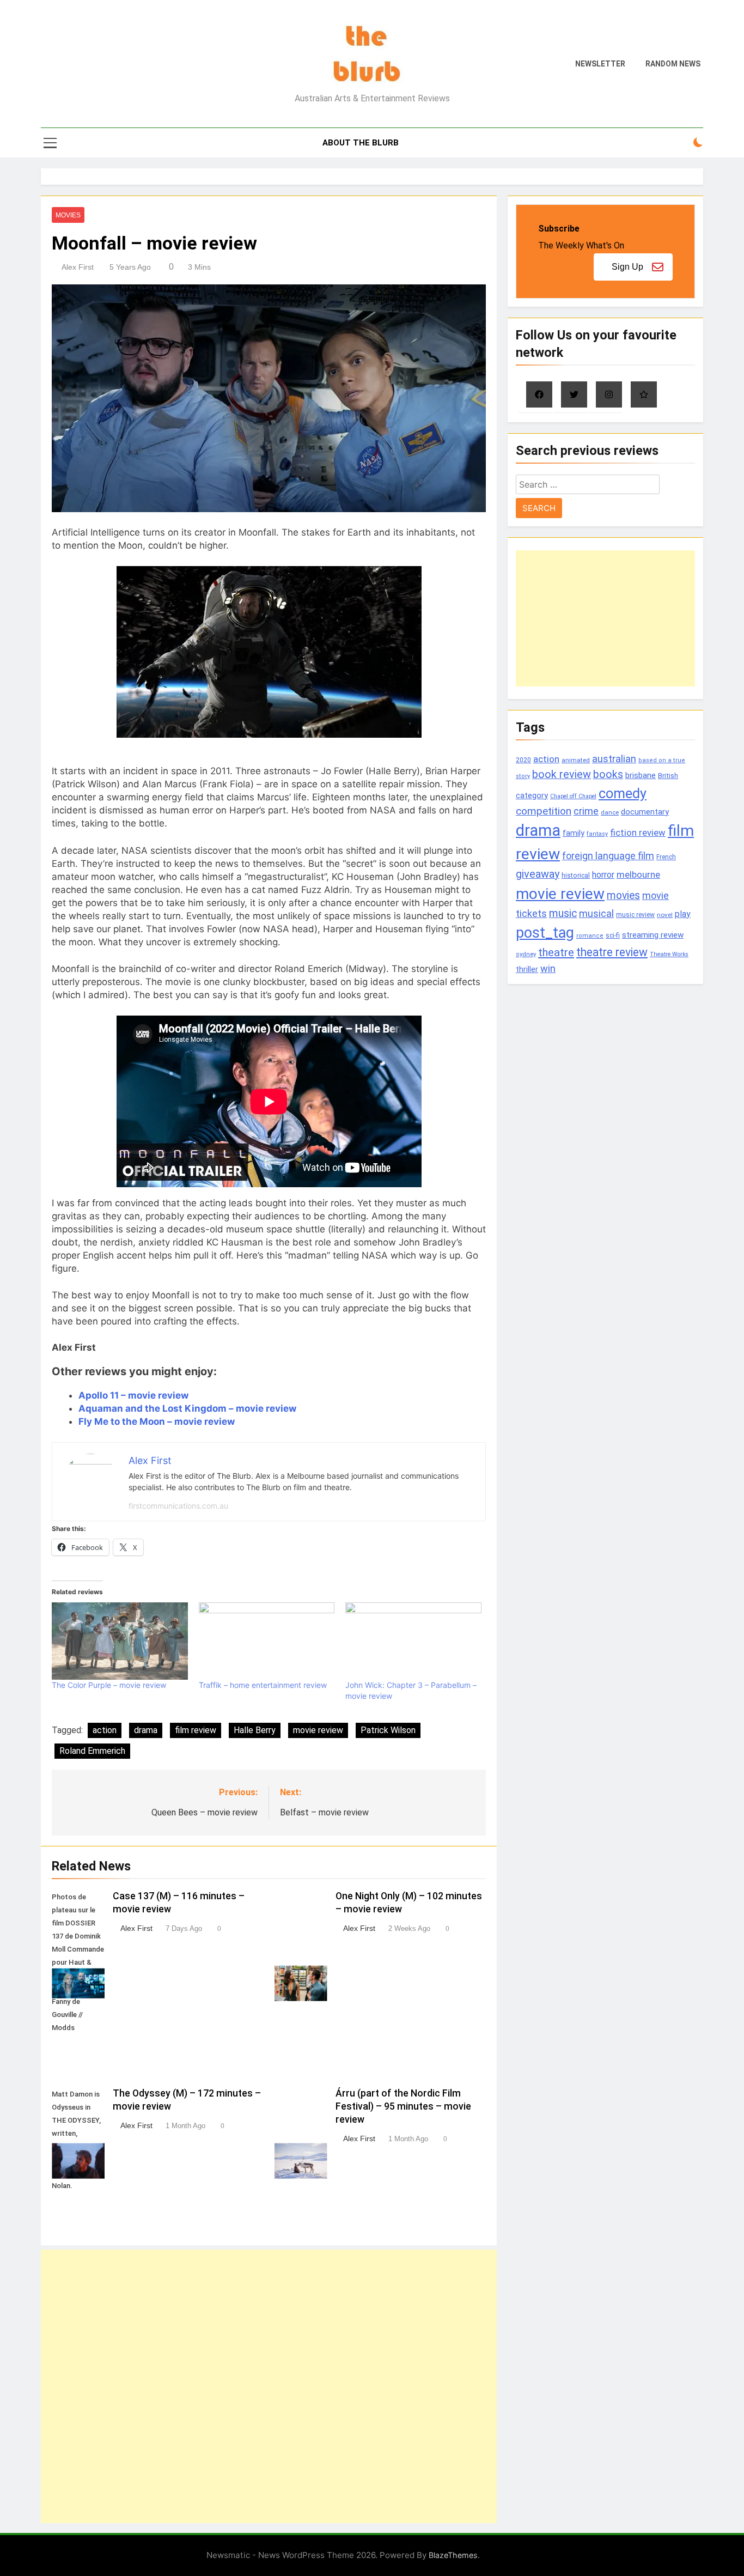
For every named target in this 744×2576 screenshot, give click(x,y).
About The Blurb (361, 143)
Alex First (78, 267)
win (548, 968)
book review (562, 774)
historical (576, 875)
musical (596, 913)
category (532, 795)
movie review (318, 1730)
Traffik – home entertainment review (263, 1685)
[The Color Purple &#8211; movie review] (120, 1641)
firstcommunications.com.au (178, 1506)
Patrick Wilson (388, 1730)
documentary (645, 812)
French (666, 857)
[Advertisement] (269, 2386)
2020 (523, 760)
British (668, 776)
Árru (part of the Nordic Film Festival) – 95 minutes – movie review (403, 2106)
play (683, 914)
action (105, 1730)
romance (590, 936)
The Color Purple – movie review (109, 1685)
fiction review (638, 833)
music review (635, 915)
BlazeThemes (453, 2555)
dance (610, 813)
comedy (623, 793)
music (563, 913)
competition (544, 811)
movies (623, 895)
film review (196, 1730)
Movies (68, 215)
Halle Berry (255, 1730)
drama (146, 1730)
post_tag (545, 933)
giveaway (538, 874)
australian (614, 759)
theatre (556, 952)
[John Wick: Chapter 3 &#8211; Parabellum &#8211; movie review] (413, 1641)
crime (586, 811)
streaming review (653, 935)
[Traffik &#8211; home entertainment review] (267, 1641)
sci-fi (613, 935)
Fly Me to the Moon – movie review (157, 1421)
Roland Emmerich (92, 1751)
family (574, 833)
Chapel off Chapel (573, 796)
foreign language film (608, 856)
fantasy (597, 834)
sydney (526, 954)
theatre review (612, 952)
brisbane (641, 775)
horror (603, 875)
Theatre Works (669, 954)
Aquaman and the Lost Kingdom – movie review (187, 1408)
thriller (527, 970)
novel (665, 915)
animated (576, 760)
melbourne (638, 874)
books (608, 774)
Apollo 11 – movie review (133, 1395)
